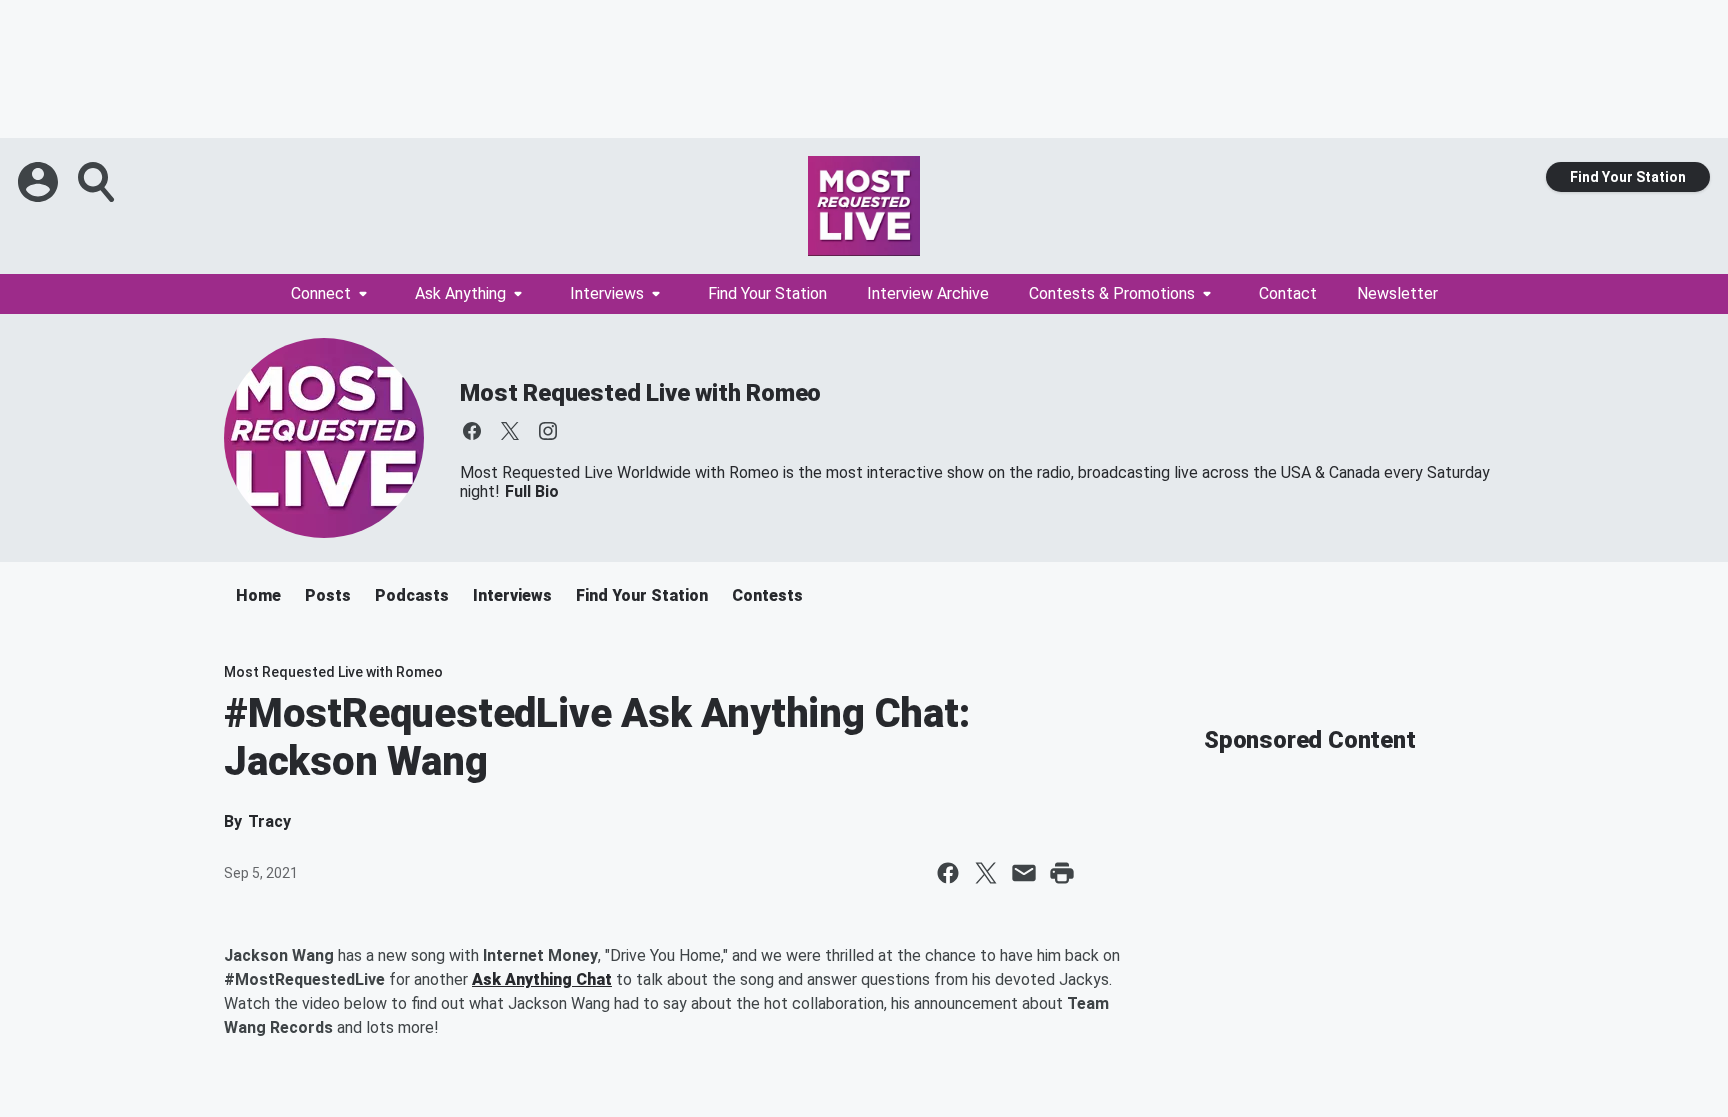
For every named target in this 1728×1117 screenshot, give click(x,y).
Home (258, 595)
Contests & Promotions (1112, 293)
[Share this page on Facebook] (948, 873)
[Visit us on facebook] (472, 431)
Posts (328, 595)
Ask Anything (460, 293)
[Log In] (40, 182)
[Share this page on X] (986, 873)
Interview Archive (928, 293)
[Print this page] (1062, 873)
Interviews (607, 293)
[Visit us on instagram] (548, 431)
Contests (767, 595)
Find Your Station (1628, 177)
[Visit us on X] (510, 431)
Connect (321, 293)
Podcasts (412, 595)
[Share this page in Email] (1024, 873)
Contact (1288, 293)
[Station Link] (864, 206)
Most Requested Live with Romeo (640, 393)
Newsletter (1397, 293)
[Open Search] (98, 182)
